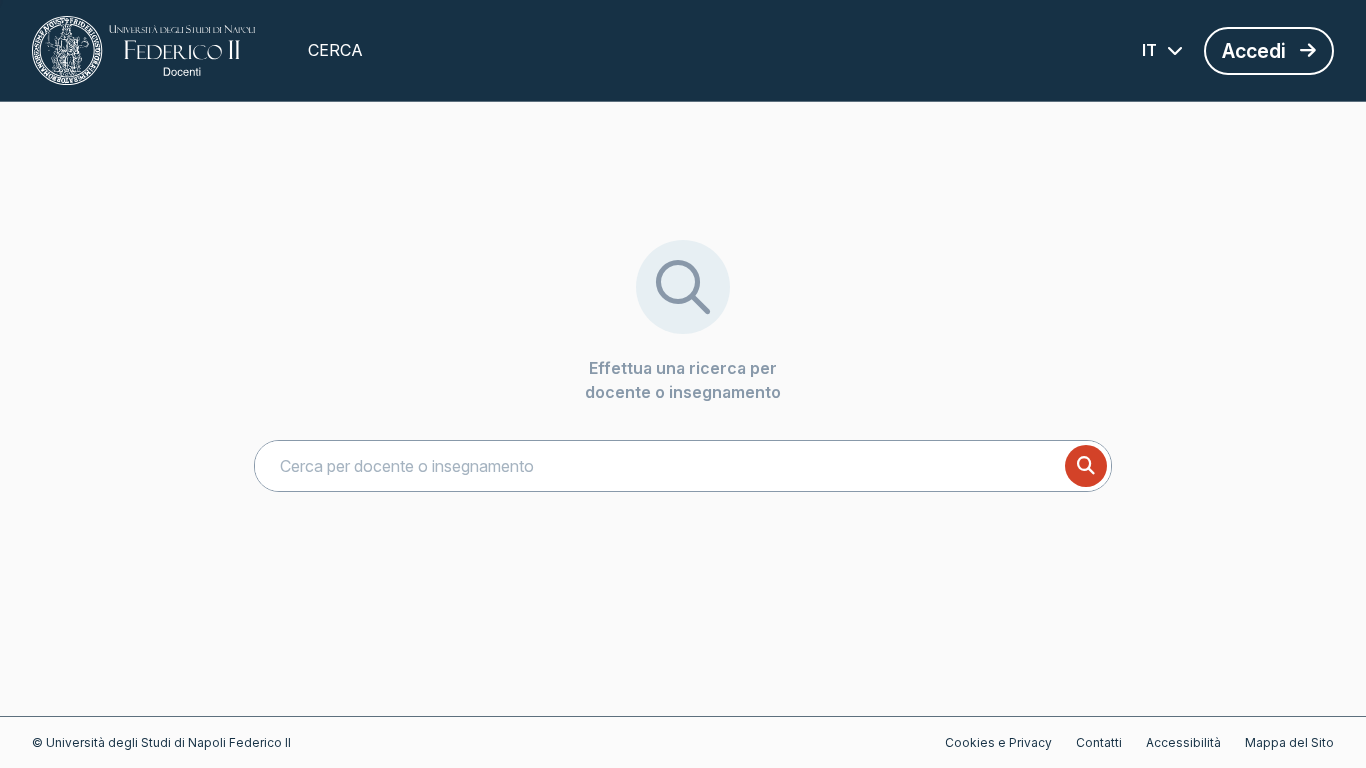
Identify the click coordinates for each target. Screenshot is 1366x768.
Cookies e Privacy (998, 742)
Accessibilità (1183, 742)
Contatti (1099, 742)
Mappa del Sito (1289, 742)
